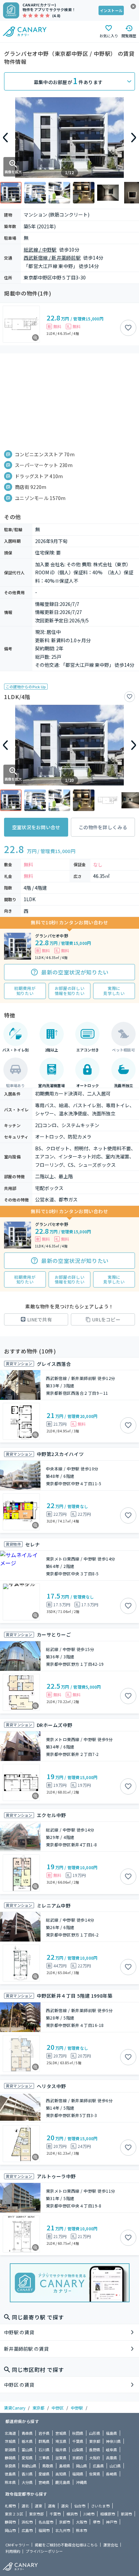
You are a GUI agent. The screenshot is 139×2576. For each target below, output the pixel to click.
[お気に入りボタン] (128, 328)
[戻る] (5, 138)
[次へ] (134, 138)
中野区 (58, 2408)
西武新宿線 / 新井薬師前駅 (52, 258)
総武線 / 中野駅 (40, 249)
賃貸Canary (15, 2408)
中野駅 (77, 2408)
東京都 (38, 2408)
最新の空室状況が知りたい (75, 972)
